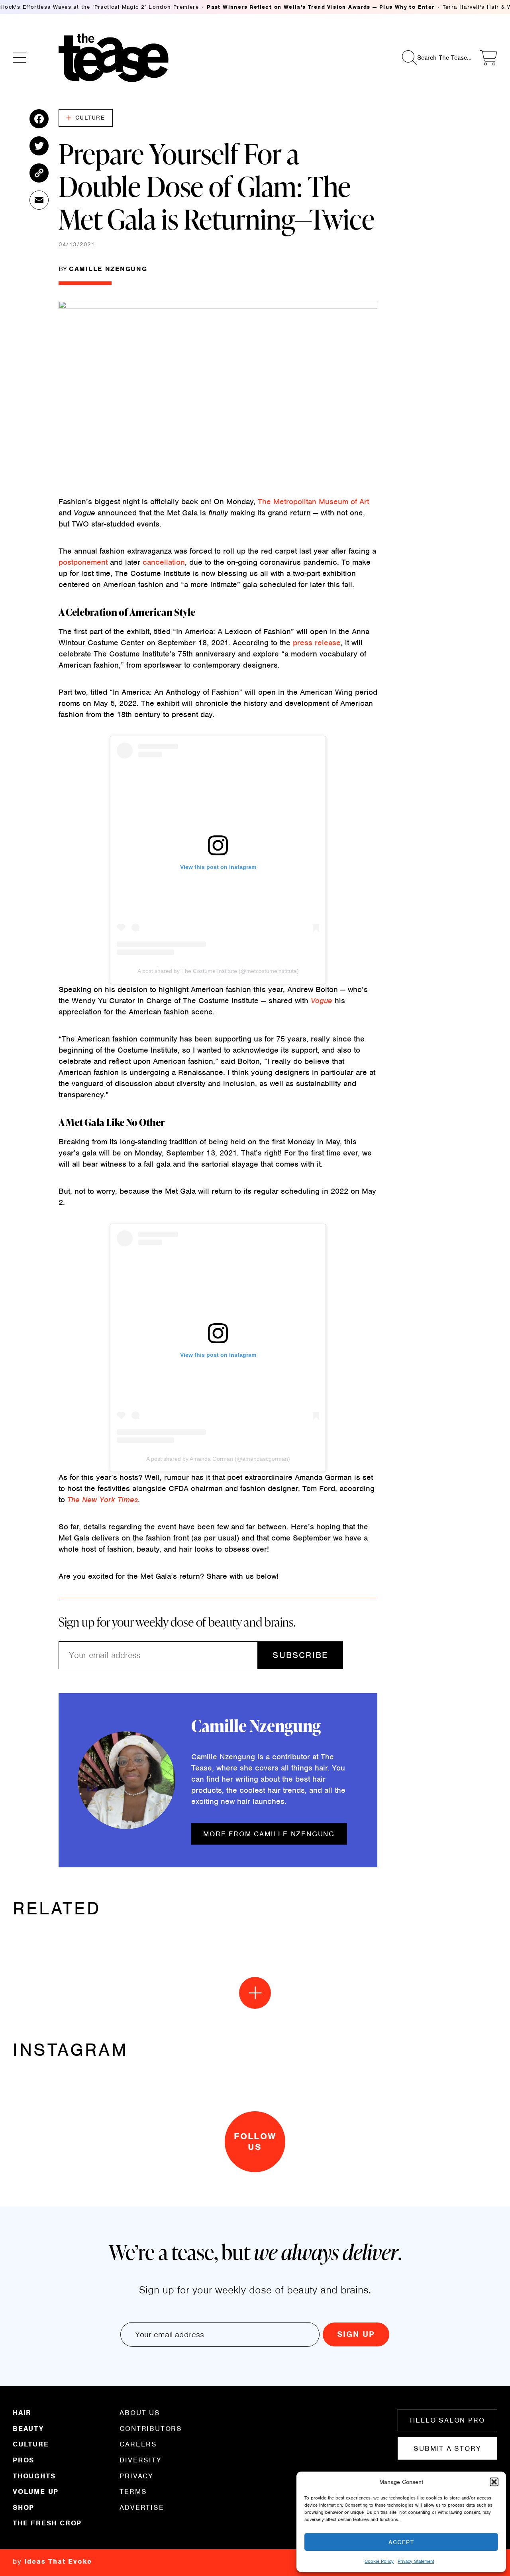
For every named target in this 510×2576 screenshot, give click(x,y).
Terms (133, 2492)
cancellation (164, 562)
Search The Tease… (444, 57)
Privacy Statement (416, 2561)
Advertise (142, 2507)
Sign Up (356, 2334)
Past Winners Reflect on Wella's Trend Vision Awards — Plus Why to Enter (321, 7)
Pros (24, 2460)
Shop (24, 2507)
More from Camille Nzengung (269, 1834)
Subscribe (300, 1655)
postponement (84, 562)
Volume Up (36, 2492)
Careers (138, 2444)
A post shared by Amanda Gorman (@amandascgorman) (218, 1459)
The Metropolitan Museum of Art (313, 502)
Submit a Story (447, 2448)
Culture (90, 118)
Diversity (140, 2460)
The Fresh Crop (47, 2523)
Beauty (28, 2429)
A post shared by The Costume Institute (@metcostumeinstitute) (218, 971)
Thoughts (34, 2476)
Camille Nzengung (108, 269)
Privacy (136, 2476)
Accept (401, 2542)
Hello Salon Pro (447, 2420)
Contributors (151, 2429)
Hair (22, 2413)
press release (317, 643)
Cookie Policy (379, 2561)
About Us (140, 2413)
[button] (494, 2482)
